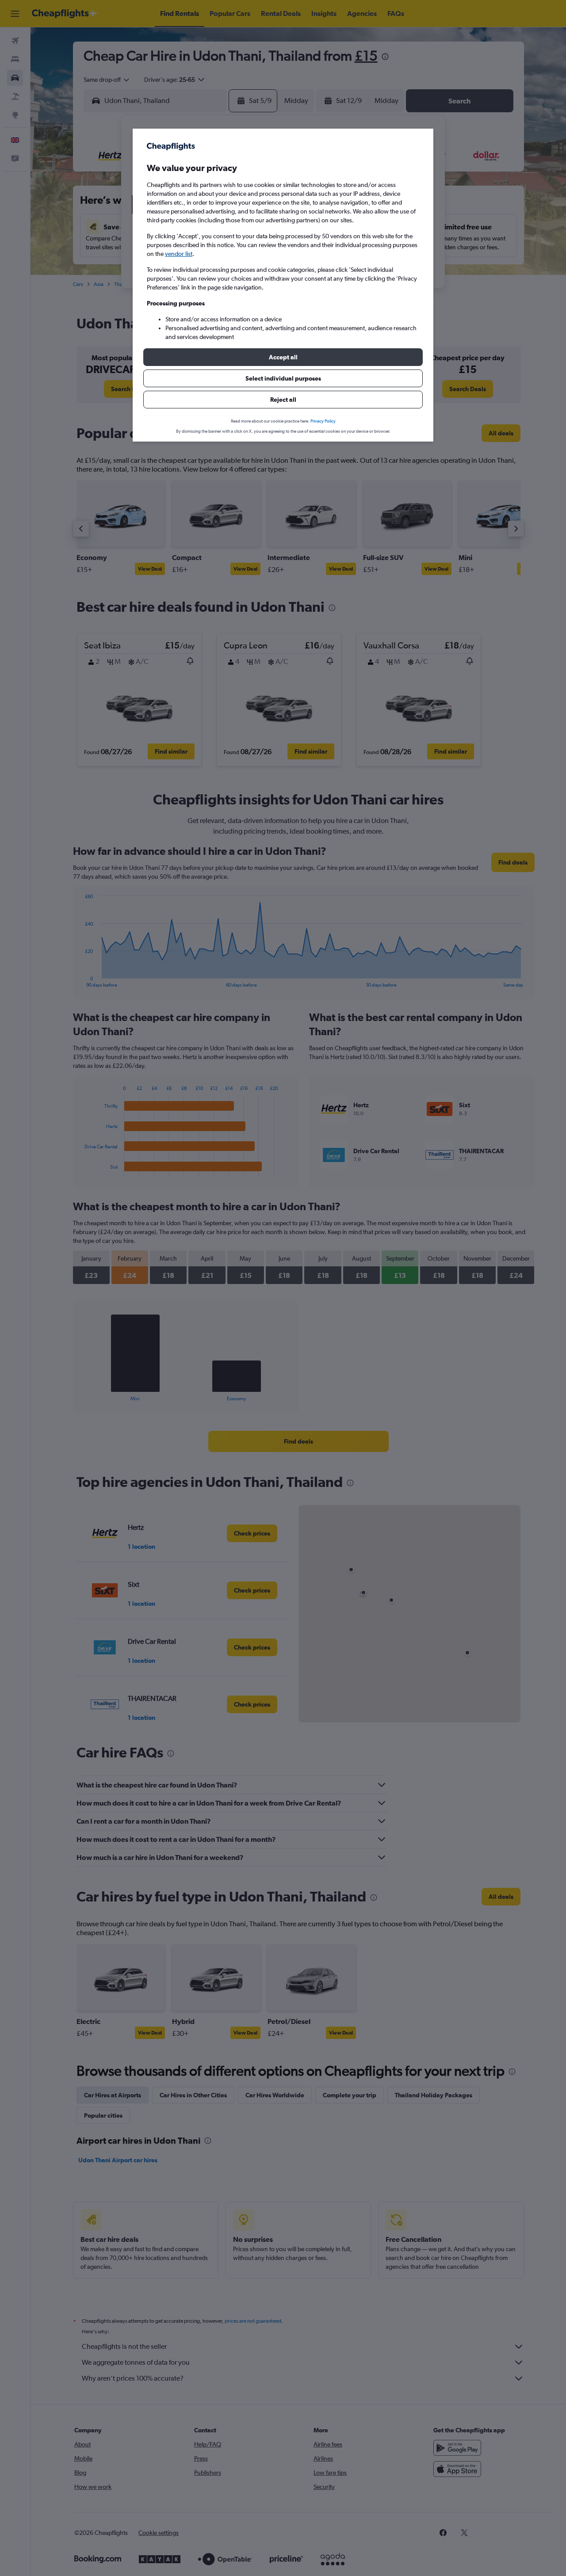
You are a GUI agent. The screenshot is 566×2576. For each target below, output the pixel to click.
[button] (283, 357)
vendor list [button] (179, 254)
